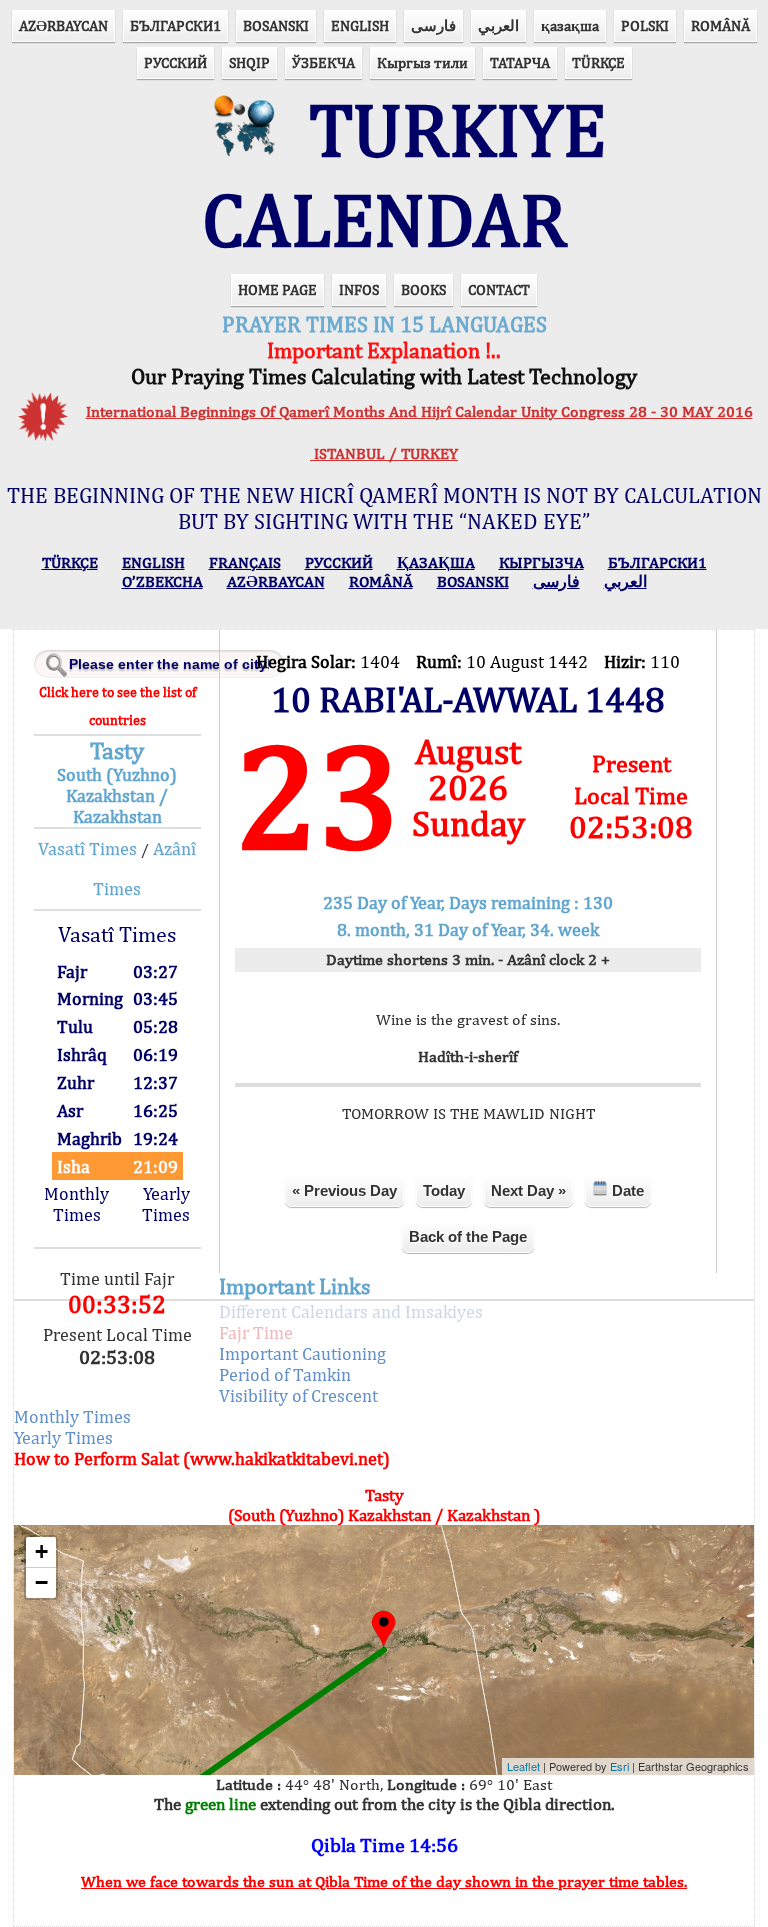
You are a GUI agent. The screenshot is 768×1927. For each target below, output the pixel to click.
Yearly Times (166, 1204)
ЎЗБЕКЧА (323, 62)
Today (444, 1190)
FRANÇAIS (245, 562)
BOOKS (423, 289)
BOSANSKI (276, 25)
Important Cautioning (302, 1353)
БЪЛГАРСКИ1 (175, 25)
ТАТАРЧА (520, 62)
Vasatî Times (87, 848)
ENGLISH (360, 25)
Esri (619, 1766)
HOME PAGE (277, 289)
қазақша (570, 25)
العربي (498, 25)
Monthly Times (76, 1204)
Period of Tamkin (285, 1374)
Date (626, 1190)
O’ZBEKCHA (162, 581)
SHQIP (249, 62)
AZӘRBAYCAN (63, 25)
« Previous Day (344, 1190)
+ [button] (41, 1551)
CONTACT (499, 289)
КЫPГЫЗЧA (541, 562)
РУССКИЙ (175, 62)
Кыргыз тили (422, 62)
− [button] (41, 1582)
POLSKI (645, 25)
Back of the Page (468, 1236)
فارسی (433, 25)
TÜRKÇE (598, 62)
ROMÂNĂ (720, 25)
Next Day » (528, 1190)
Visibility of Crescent (298, 1395)
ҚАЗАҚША (436, 562)
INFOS (359, 289)
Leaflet (523, 1766)
